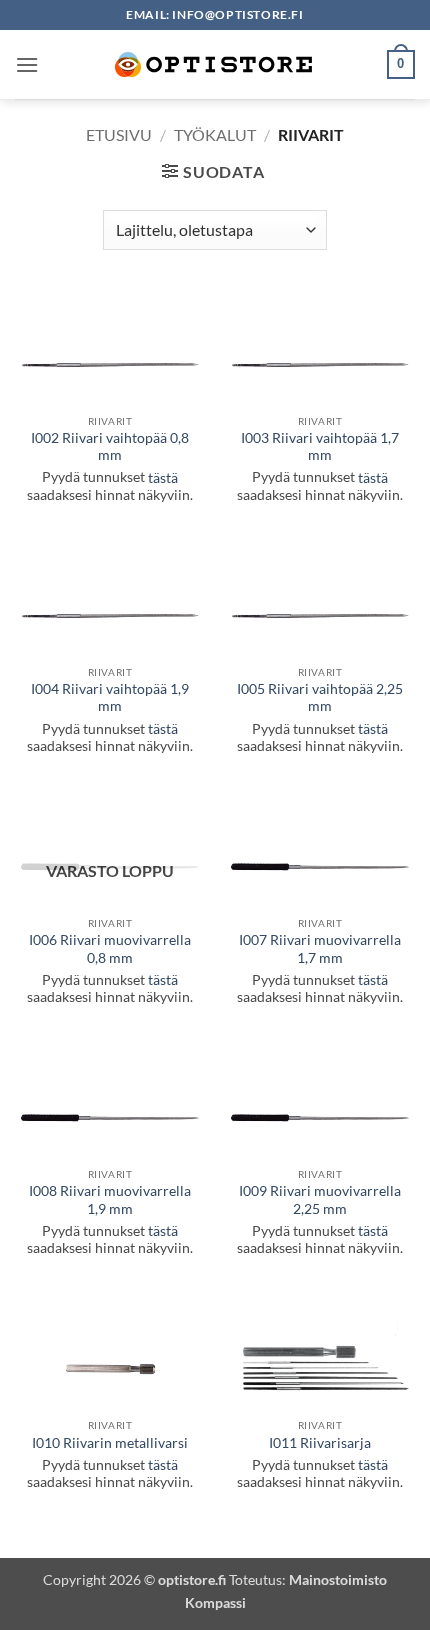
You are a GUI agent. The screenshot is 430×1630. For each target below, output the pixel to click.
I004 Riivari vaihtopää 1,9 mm (110, 698)
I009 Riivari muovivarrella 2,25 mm (320, 1200)
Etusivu (119, 134)
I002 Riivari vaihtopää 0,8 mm (110, 447)
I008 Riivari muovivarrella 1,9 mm (110, 1200)
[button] (27, 64)
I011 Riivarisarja (320, 1443)
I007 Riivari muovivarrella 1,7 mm (320, 949)
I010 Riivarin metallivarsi (110, 1443)
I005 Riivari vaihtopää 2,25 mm (320, 698)
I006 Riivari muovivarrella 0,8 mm (110, 949)
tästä (163, 478)
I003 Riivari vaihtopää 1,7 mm (320, 447)
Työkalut (215, 134)
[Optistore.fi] (215, 64)
